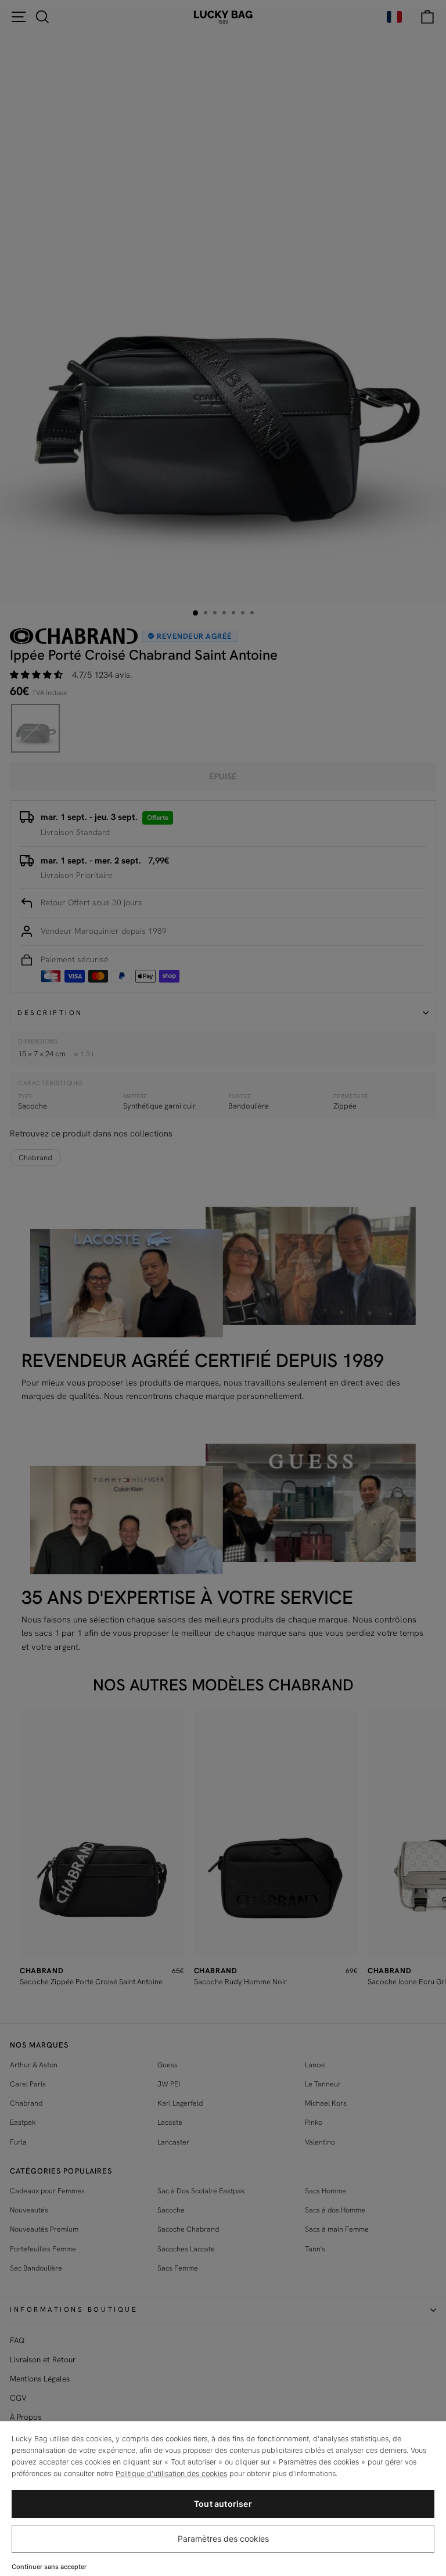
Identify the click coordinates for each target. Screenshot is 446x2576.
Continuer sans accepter (49, 2567)
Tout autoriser (223, 2504)
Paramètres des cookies (223, 2539)
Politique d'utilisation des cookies (171, 2474)
